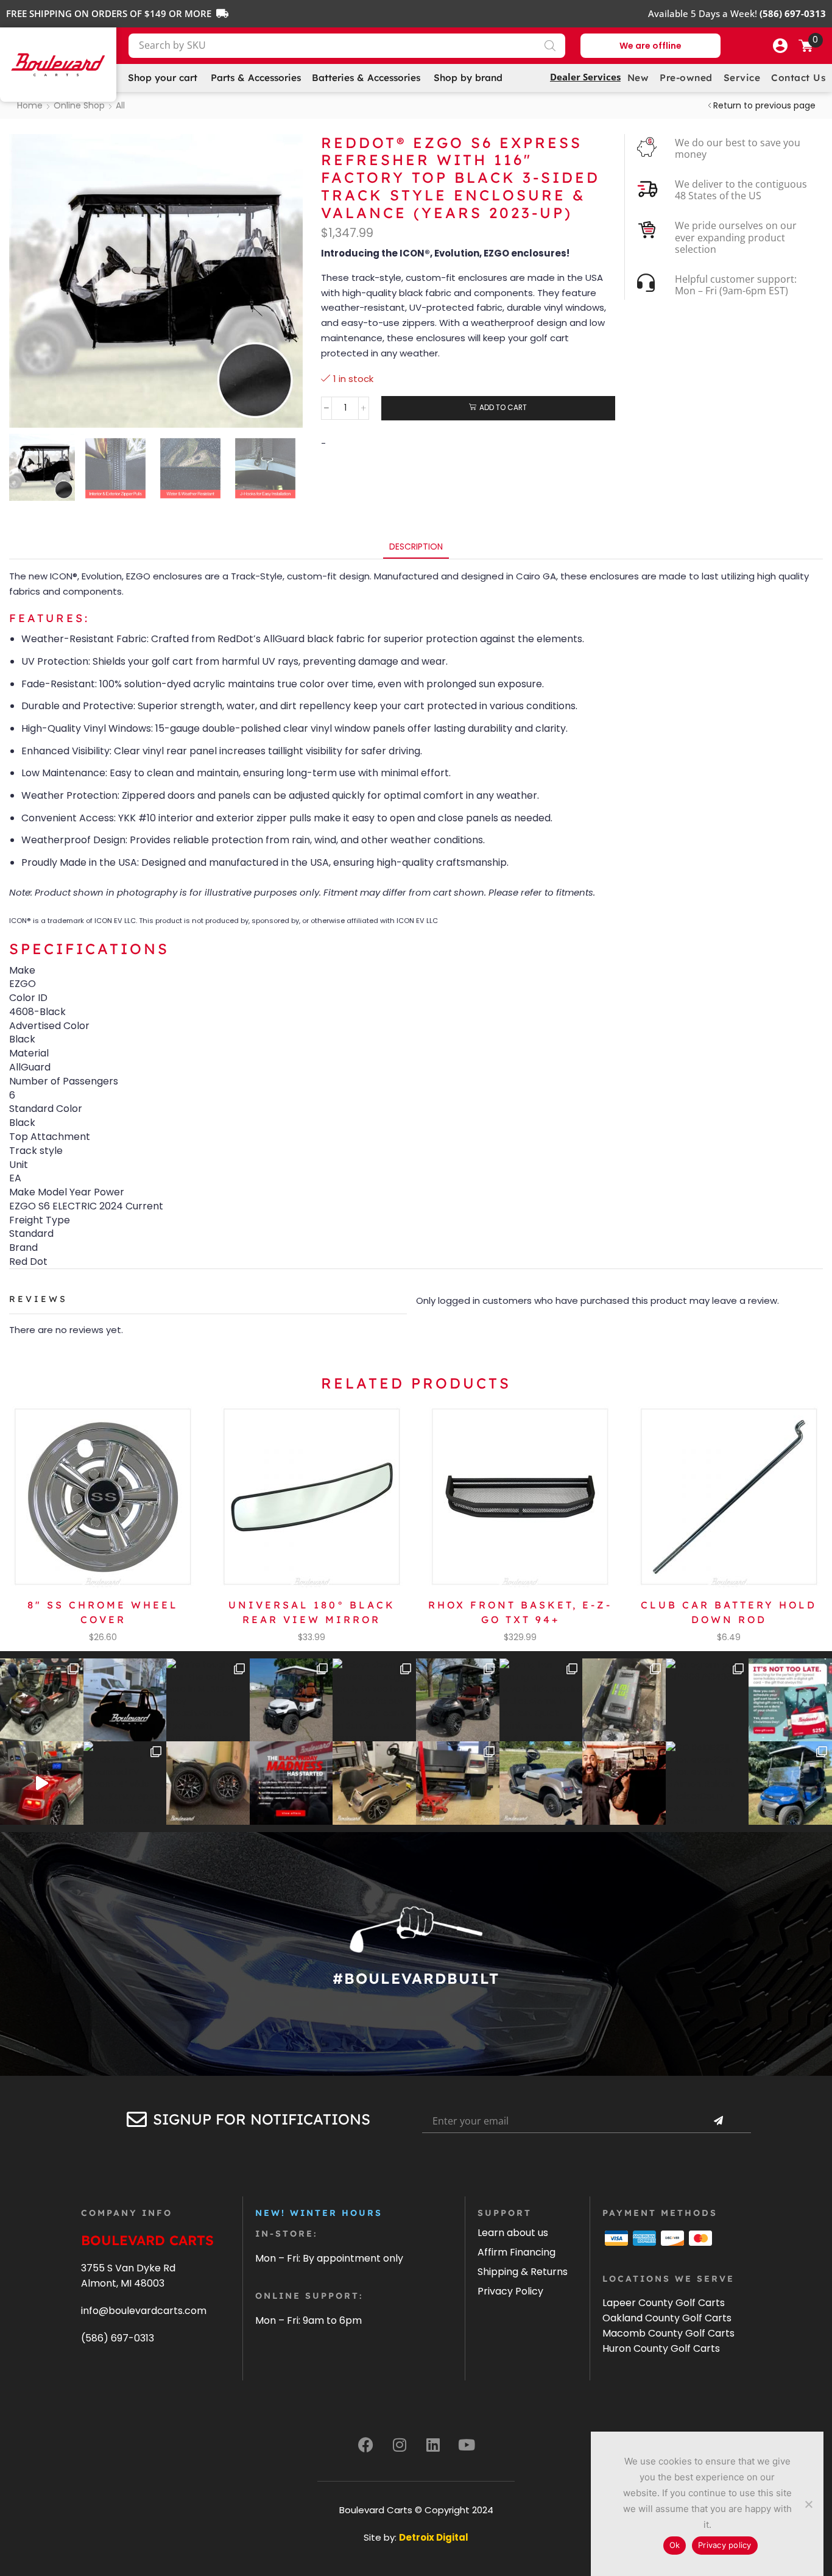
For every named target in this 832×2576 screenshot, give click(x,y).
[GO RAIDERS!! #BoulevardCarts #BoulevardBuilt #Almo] (707, 1783)
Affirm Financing (516, 2252)
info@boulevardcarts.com (144, 2311)
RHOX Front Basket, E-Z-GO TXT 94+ (520, 1612)
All (120, 105)
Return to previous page (764, 105)
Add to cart (503, 408)
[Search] (550, 46)
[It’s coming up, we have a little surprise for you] (125, 1700)
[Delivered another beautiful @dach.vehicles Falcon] (291, 1700)
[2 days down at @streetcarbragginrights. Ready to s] (374, 1700)
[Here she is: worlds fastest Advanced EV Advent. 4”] (125, 1783)
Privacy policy (725, 2545)
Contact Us (798, 78)
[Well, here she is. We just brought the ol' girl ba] (541, 1783)
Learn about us (513, 2233)
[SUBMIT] (718, 2121)
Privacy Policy (510, 2291)
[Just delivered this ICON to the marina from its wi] (458, 1700)
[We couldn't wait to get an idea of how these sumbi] (458, 1783)
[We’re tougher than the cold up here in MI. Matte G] (208, 1700)
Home (30, 105)
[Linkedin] (433, 2444)
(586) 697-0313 (118, 2338)
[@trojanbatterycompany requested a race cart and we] (42, 1700)
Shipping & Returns (523, 2272)
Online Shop (79, 105)
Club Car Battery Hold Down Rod (729, 1612)
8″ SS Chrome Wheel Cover (103, 1612)
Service (742, 78)
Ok (675, 2545)
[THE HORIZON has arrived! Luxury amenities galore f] (790, 1783)
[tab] (416, 547)
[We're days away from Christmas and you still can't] (790, 1700)
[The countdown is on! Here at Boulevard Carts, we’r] (624, 1783)
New (638, 78)
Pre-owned (686, 78)
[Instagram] (400, 2444)
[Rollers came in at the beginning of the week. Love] (208, 1783)
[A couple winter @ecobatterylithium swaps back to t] (624, 1700)
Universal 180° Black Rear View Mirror (312, 1612)
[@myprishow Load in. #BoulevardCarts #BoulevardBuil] (42, 1783)
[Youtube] (467, 2444)
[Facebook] (366, 2444)
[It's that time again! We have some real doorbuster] (291, 1783)
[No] (808, 2504)
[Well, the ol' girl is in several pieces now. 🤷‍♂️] (374, 1783)
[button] (780, 46)
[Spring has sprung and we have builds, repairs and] (541, 1700)
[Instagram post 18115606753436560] (707, 1700)
